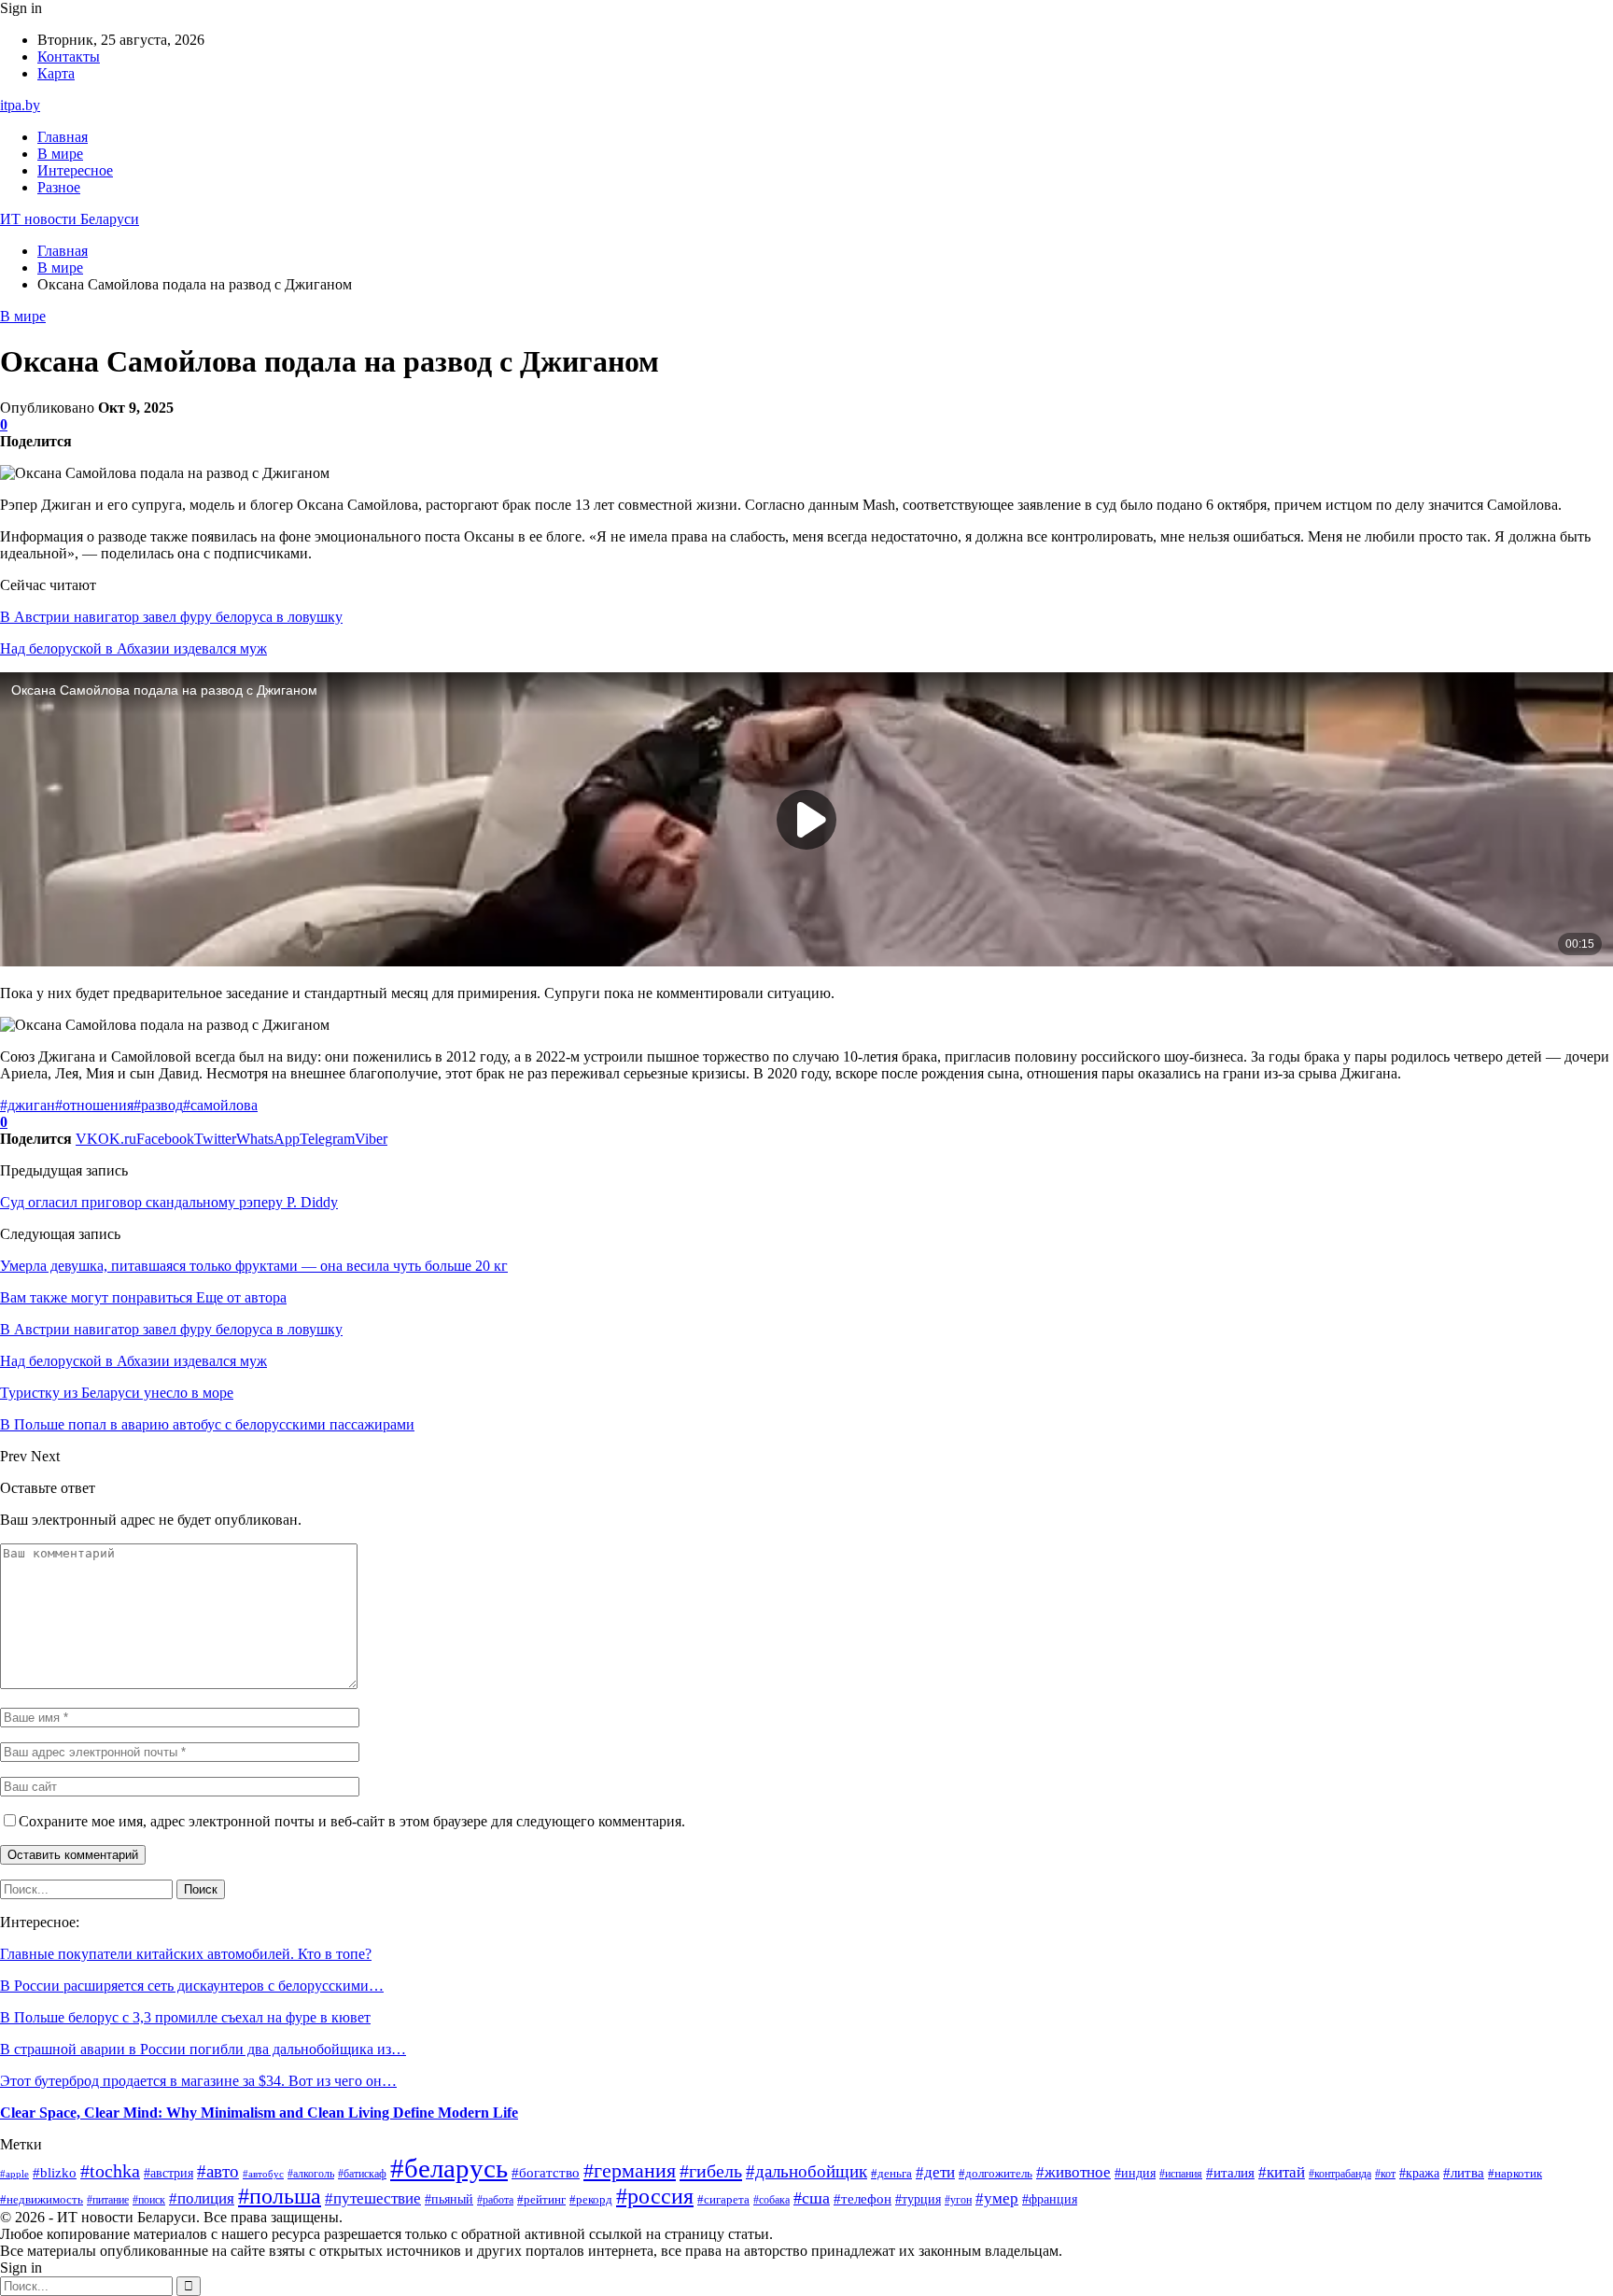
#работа (495, 2200)
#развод (158, 1105)
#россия (655, 2196)
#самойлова (220, 1105)
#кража (1419, 2173)
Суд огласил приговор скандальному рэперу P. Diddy (169, 1202)
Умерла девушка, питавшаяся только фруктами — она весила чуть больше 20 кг (254, 1266)
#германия (630, 2171)
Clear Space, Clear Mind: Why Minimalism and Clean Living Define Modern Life (259, 2113)
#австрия (168, 2173)
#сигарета (723, 2199)
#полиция (202, 2198)
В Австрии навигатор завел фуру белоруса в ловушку (171, 617)
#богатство (546, 2173)
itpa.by (20, 105)
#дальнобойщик (806, 2171)
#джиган (28, 1105)
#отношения (94, 1105)
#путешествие (373, 2198)
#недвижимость (42, 2200)
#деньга (891, 2174)
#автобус (263, 2174)
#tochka (110, 2171)
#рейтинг (541, 2199)
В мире (60, 154)
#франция (1050, 2199)
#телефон (863, 2199)
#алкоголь (311, 2174)
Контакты (69, 56)
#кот (1385, 2174)
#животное (1073, 2172)
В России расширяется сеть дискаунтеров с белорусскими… (192, 1986)
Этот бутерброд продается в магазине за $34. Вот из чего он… (198, 2081)
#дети (935, 2172)
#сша (812, 2198)
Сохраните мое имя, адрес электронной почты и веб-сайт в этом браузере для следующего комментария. (352, 1821)
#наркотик (1515, 2173)
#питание (108, 2200)
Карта (56, 73)
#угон (958, 2200)
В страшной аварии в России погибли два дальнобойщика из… (203, 2049)
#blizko (55, 2173)
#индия (1135, 2173)
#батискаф (362, 2174)
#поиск (149, 2200)
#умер (997, 2198)
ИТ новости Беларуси (70, 219)
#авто (218, 2171)
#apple (14, 2174)
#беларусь (449, 2168)
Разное (59, 187)
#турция (918, 2199)
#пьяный (449, 2199)
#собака (771, 2200)
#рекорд (591, 2200)
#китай (1282, 2172)
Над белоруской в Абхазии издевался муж (133, 648)
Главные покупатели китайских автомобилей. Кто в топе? (186, 1954)
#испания (1181, 2174)
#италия (1230, 2172)
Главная (63, 137)
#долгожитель (996, 2174)
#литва (1464, 2173)
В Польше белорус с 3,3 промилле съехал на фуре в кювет (185, 2017)
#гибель (711, 2171)
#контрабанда (1340, 2174)
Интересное (75, 170)
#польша (280, 2196)
